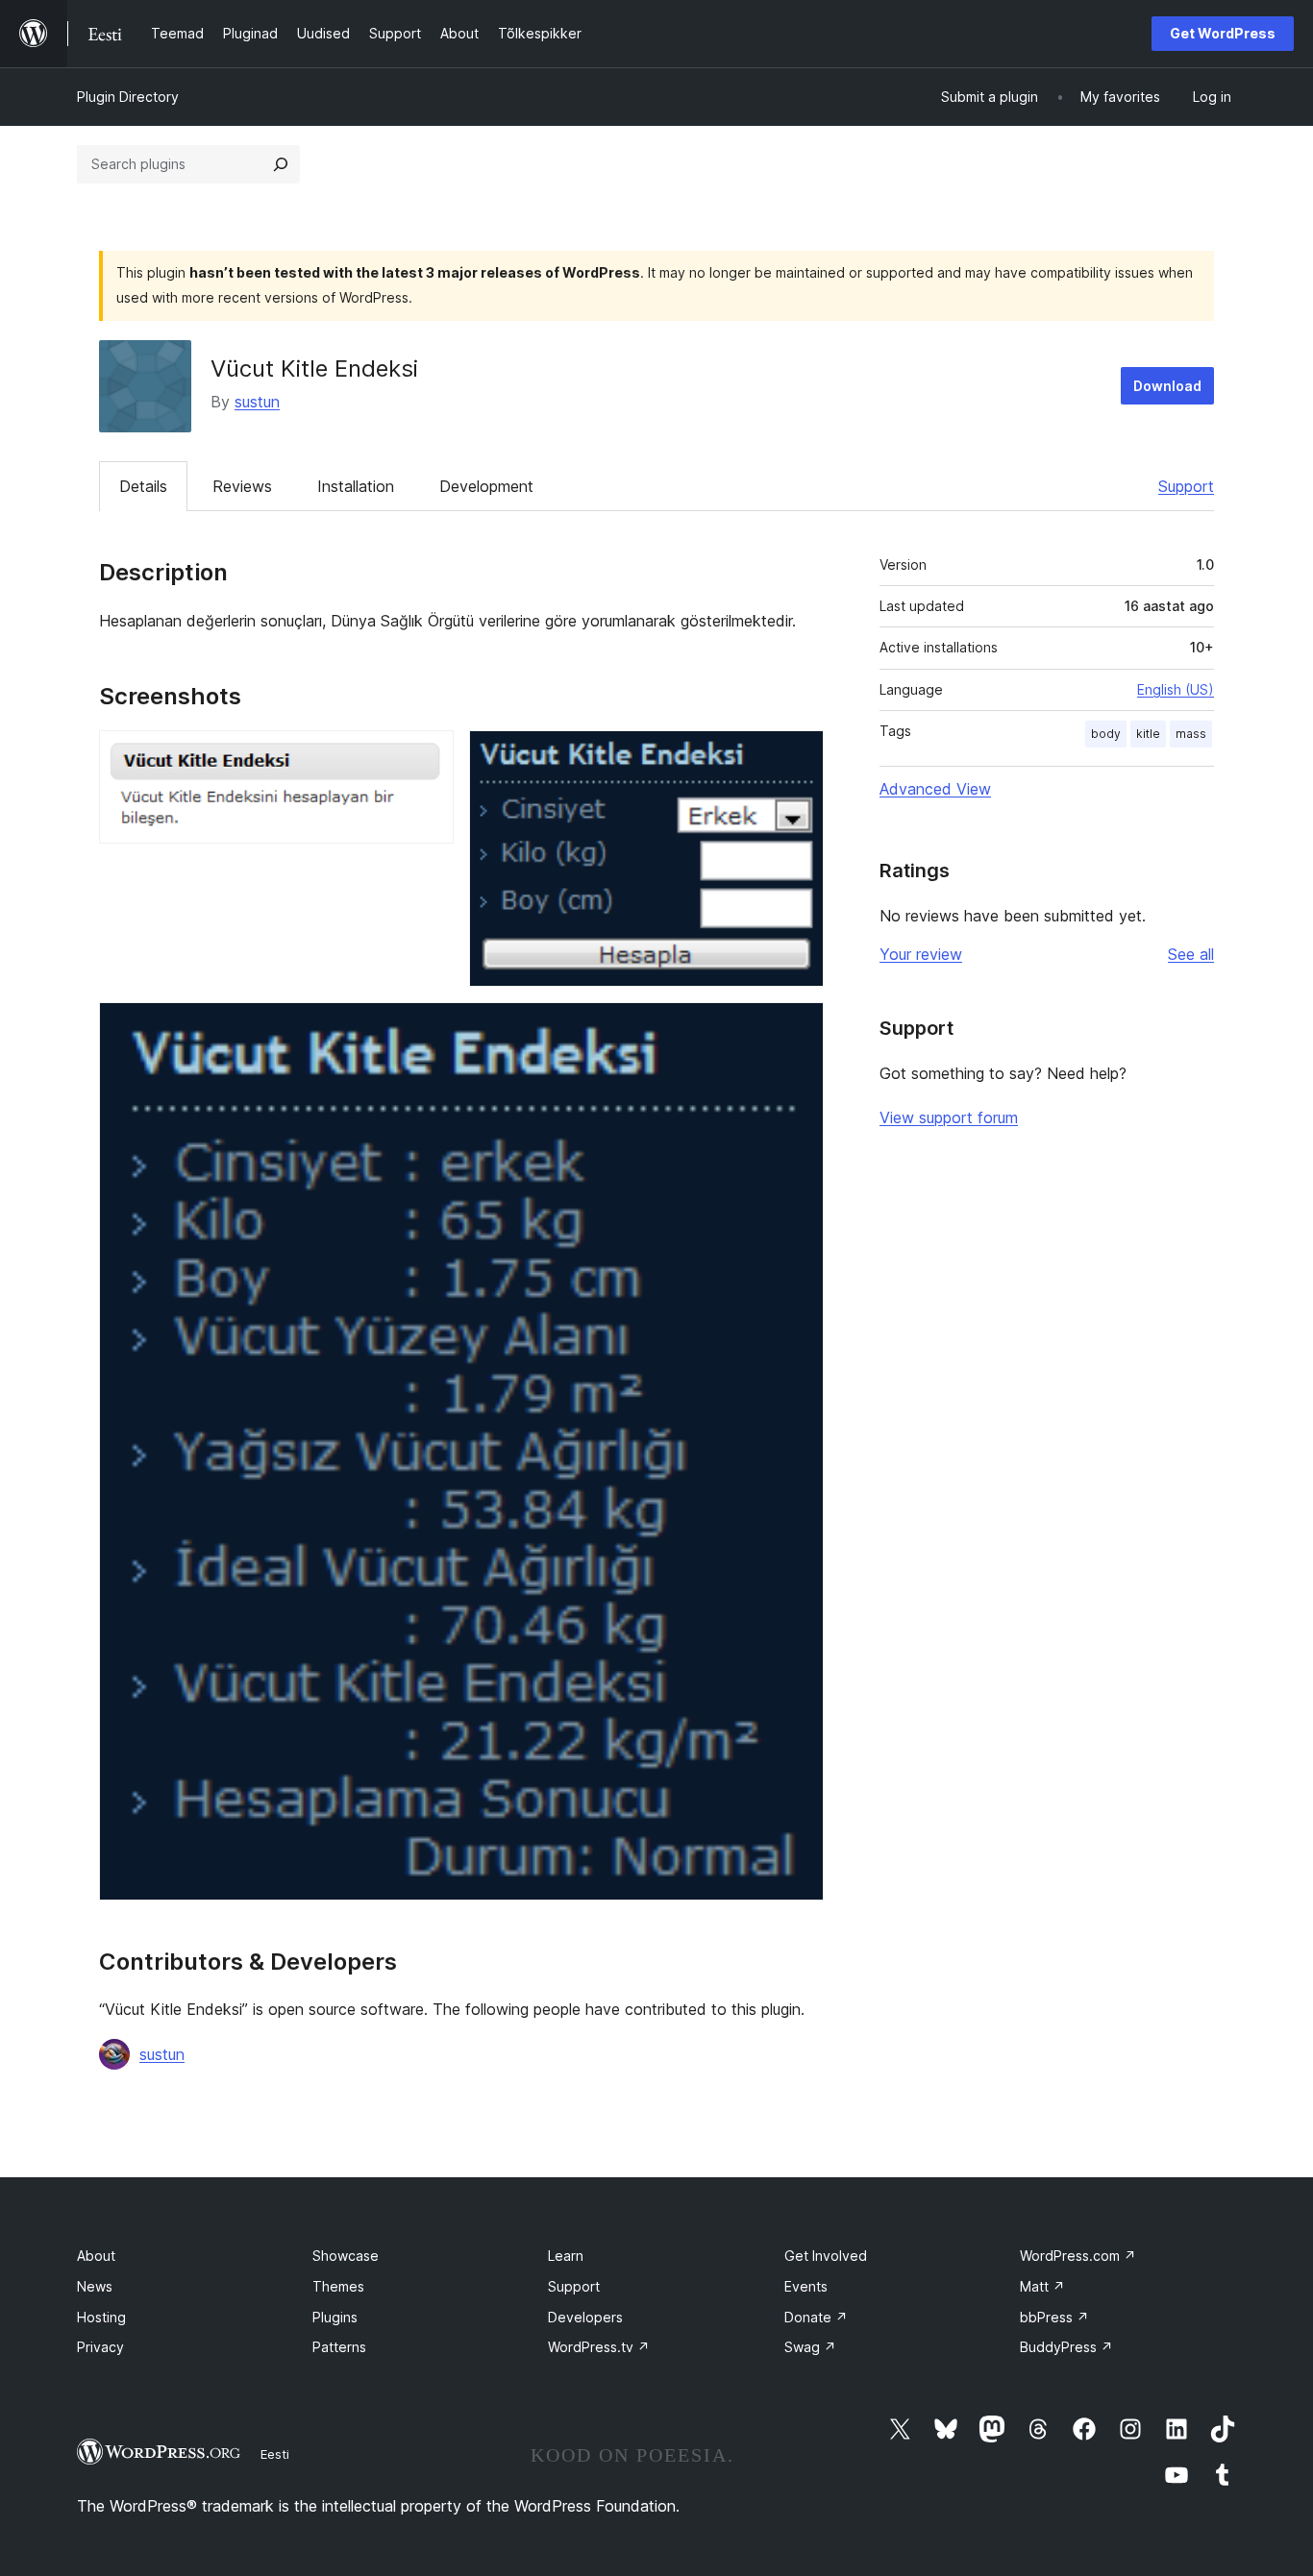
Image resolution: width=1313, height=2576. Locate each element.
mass (1191, 734)
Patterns (339, 2347)
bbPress (1054, 2317)
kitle (1148, 734)
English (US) (1176, 689)
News (95, 2286)
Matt (1042, 2286)
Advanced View (935, 789)
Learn (566, 2256)
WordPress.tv (599, 2347)
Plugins (335, 2317)
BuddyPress (1066, 2347)
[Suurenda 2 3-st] (798, 756)
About (96, 2256)
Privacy (100, 2347)
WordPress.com (1078, 2256)
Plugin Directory (128, 97)
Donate (816, 2317)
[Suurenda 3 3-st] (798, 1028)
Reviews (242, 486)
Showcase (346, 2256)
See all (1191, 954)
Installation (356, 486)
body (1106, 734)
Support (1186, 486)
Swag (810, 2347)
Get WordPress (1223, 33)
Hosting (101, 2317)
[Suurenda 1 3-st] (428, 756)
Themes (338, 2286)
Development (486, 486)
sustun (257, 402)
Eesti (275, 2454)
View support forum (949, 1117)
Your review (921, 954)
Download (1167, 386)
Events (806, 2286)
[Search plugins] (281, 164)
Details (143, 486)
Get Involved (826, 2256)
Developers (585, 2317)
